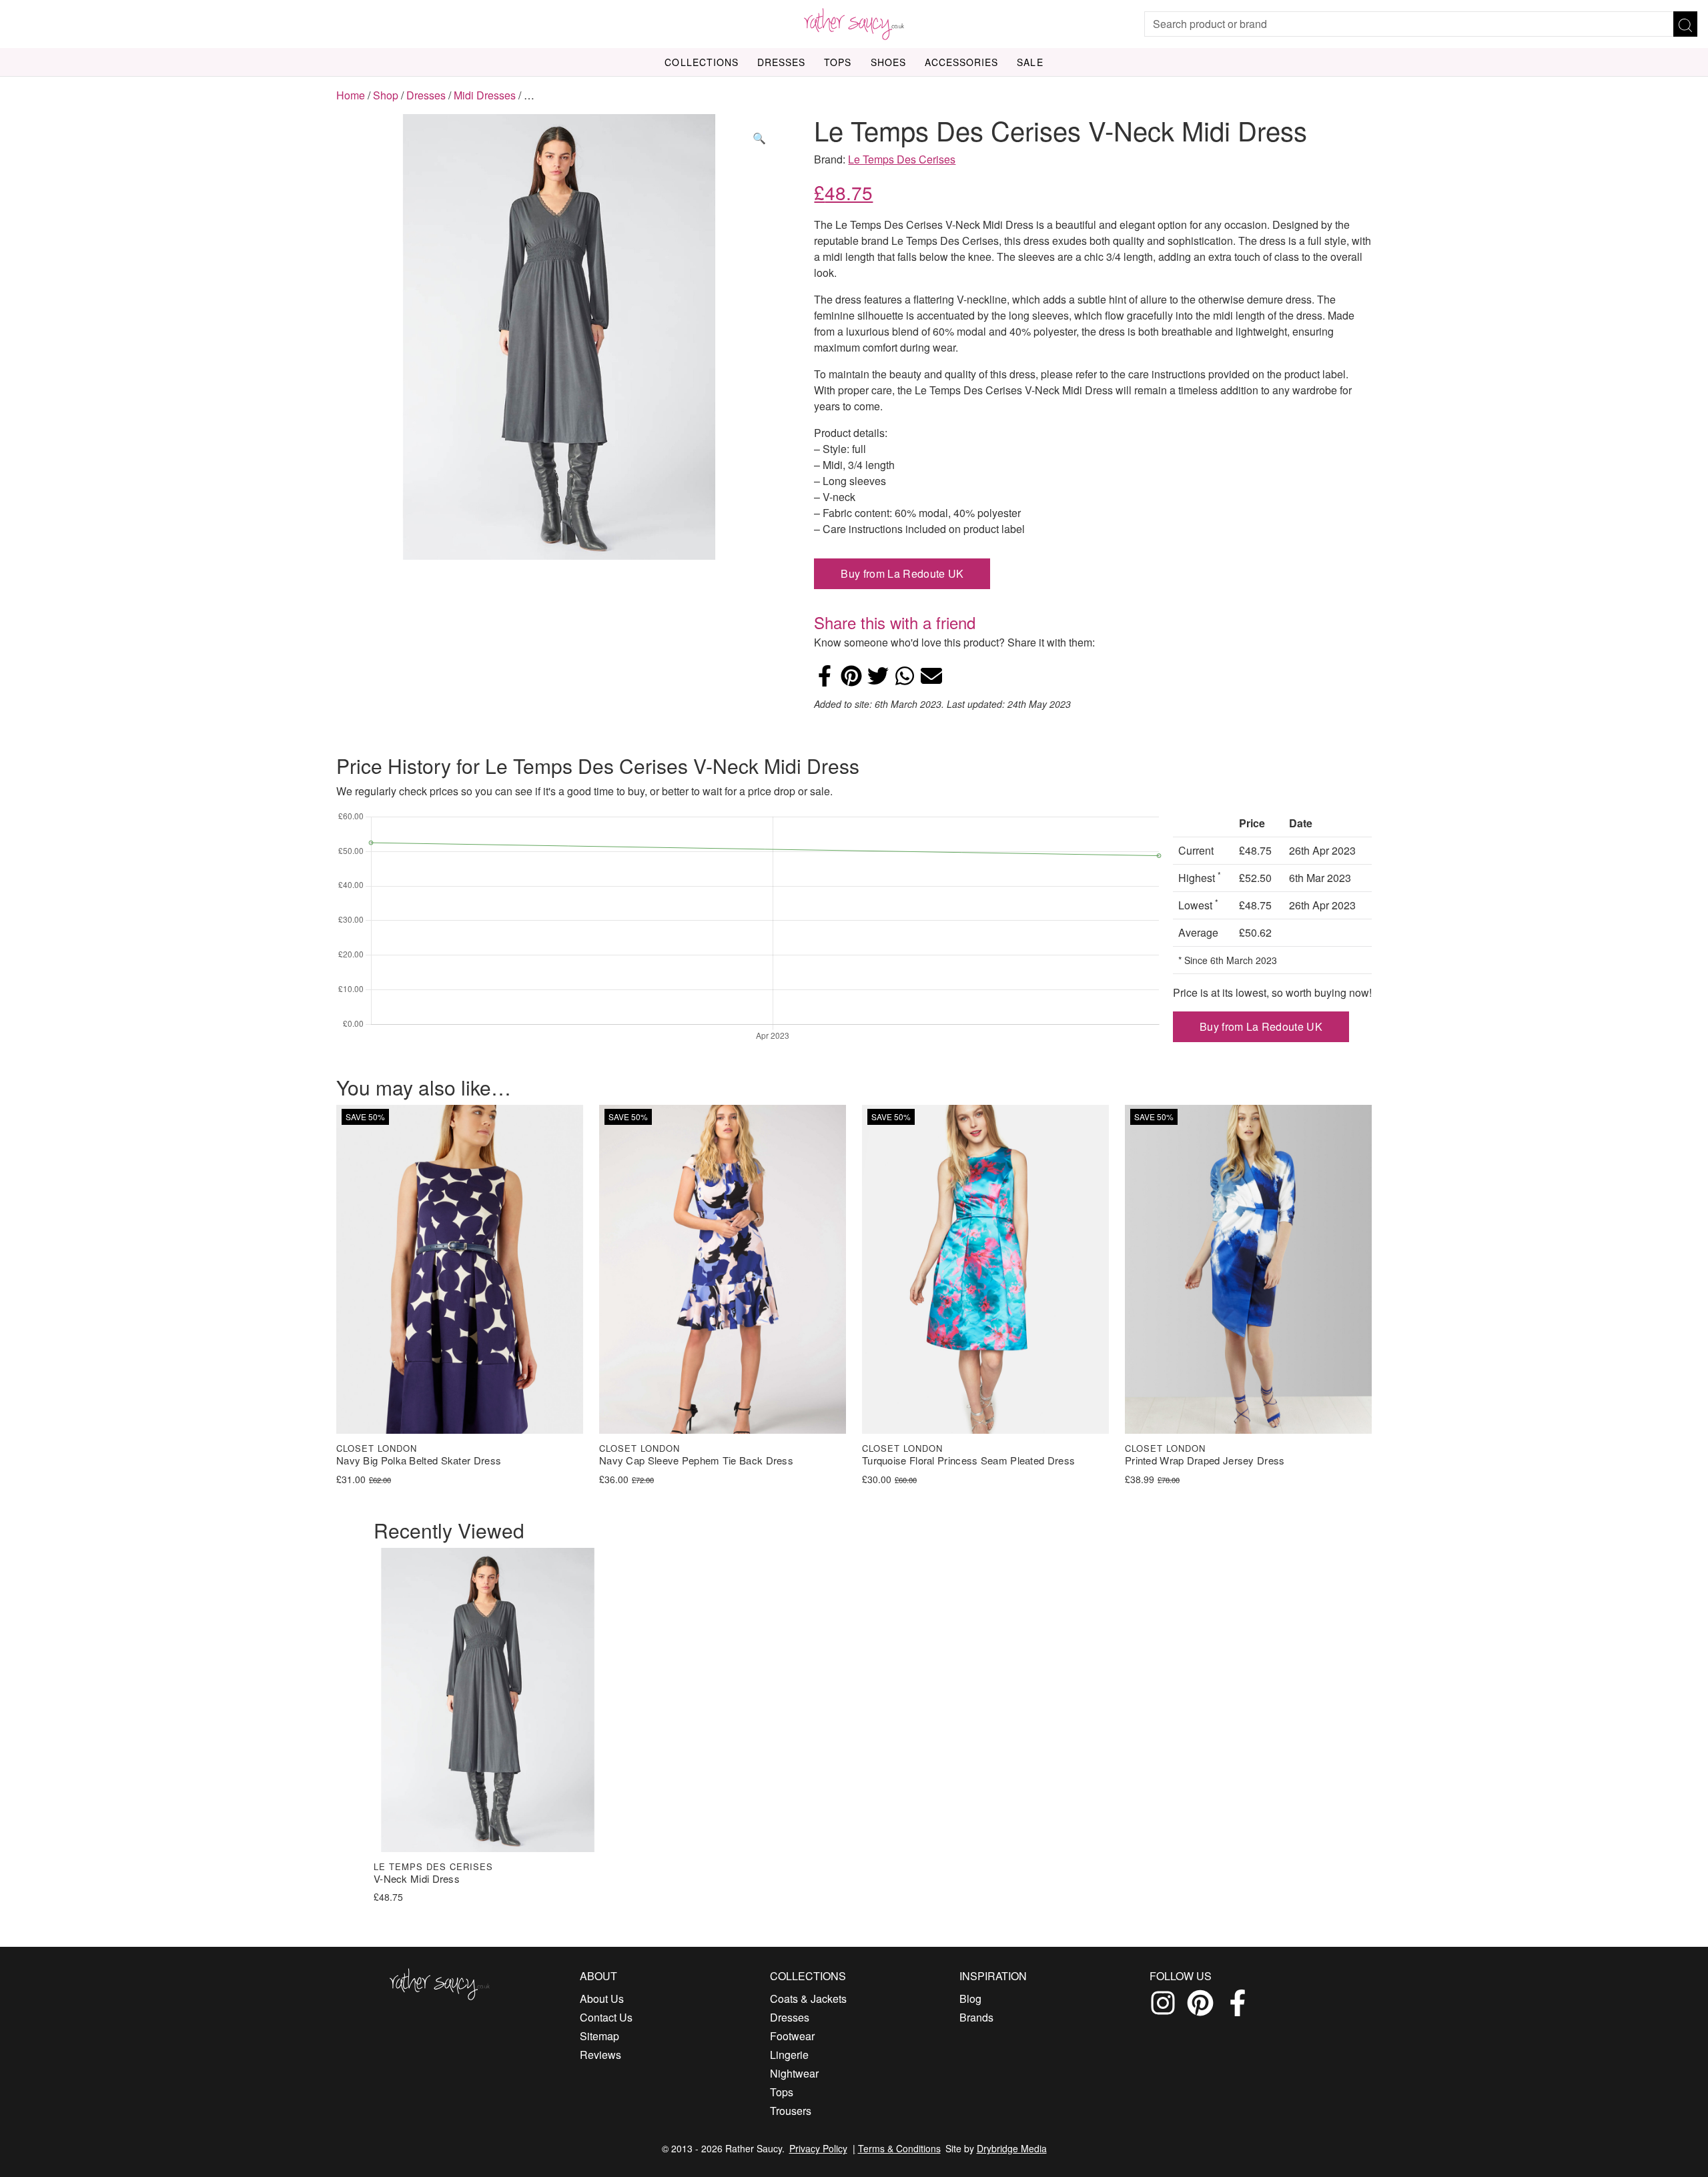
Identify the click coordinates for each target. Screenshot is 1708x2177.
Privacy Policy (818, 2148)
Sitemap (599, 2036)
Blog (970, 1999)
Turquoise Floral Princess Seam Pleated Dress (968, 1461)
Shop (386, 95)
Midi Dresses (485, 95)
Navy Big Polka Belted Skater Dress (419, 1461)
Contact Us (606, 2017)
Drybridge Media (1012, 2148)
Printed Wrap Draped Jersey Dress (1205, 1461)
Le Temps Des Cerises (902, 159)
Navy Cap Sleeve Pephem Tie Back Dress (696, 1461)
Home (351, 95)
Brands (976, 2017)
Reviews (600, 2055)
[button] (759, 138)
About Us (602, 1999)
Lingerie (789, 2055)
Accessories (962, 62)
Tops (838, 62)
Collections (702, 62)
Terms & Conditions (899, 2148)
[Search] (1685, 24)
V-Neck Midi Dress (417, 1879)
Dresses (781, 62)
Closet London (377, 1448)
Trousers (791, 2111)
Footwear (792, 2036)
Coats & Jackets (808, 1999)
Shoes (888, 62)
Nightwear (794, 2073)
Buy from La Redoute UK (902, 573)
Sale (1030, 62)
